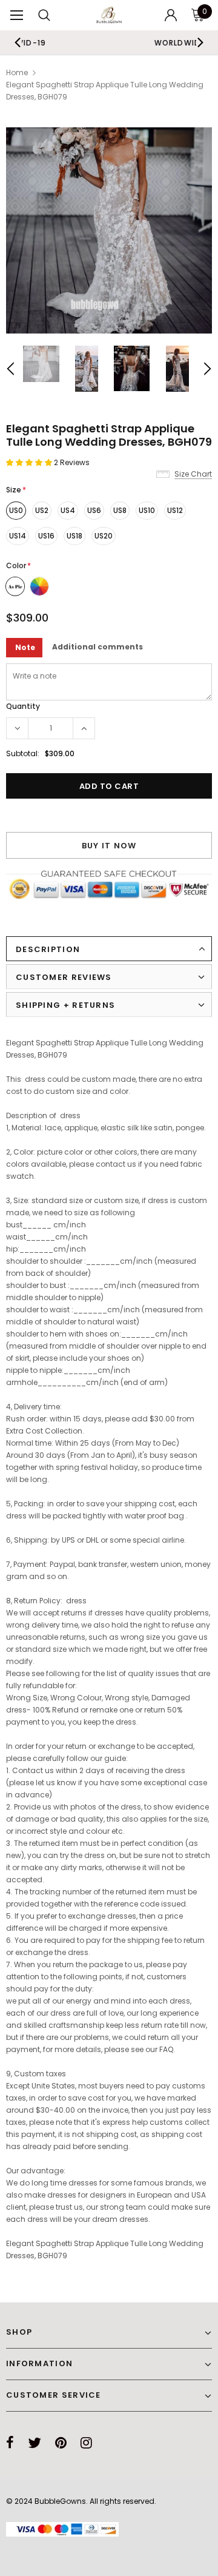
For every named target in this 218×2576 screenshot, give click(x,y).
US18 (74, 536)
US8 (120, 510)
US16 (46, 536)
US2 (42, 510)
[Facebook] (10, 2443)
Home (17, 72)
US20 (104, 536)
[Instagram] (86, 2443)
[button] (30, 462)
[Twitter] (35, 2443)
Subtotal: (23, 753)
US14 (18, 536)
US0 (16, 510)
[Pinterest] (61, 2443)
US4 (68, 510)
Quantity (23, 706)
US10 (147, 510)
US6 (94, 510)
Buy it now (109, 846)
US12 (175, 510)
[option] (109, 230)
